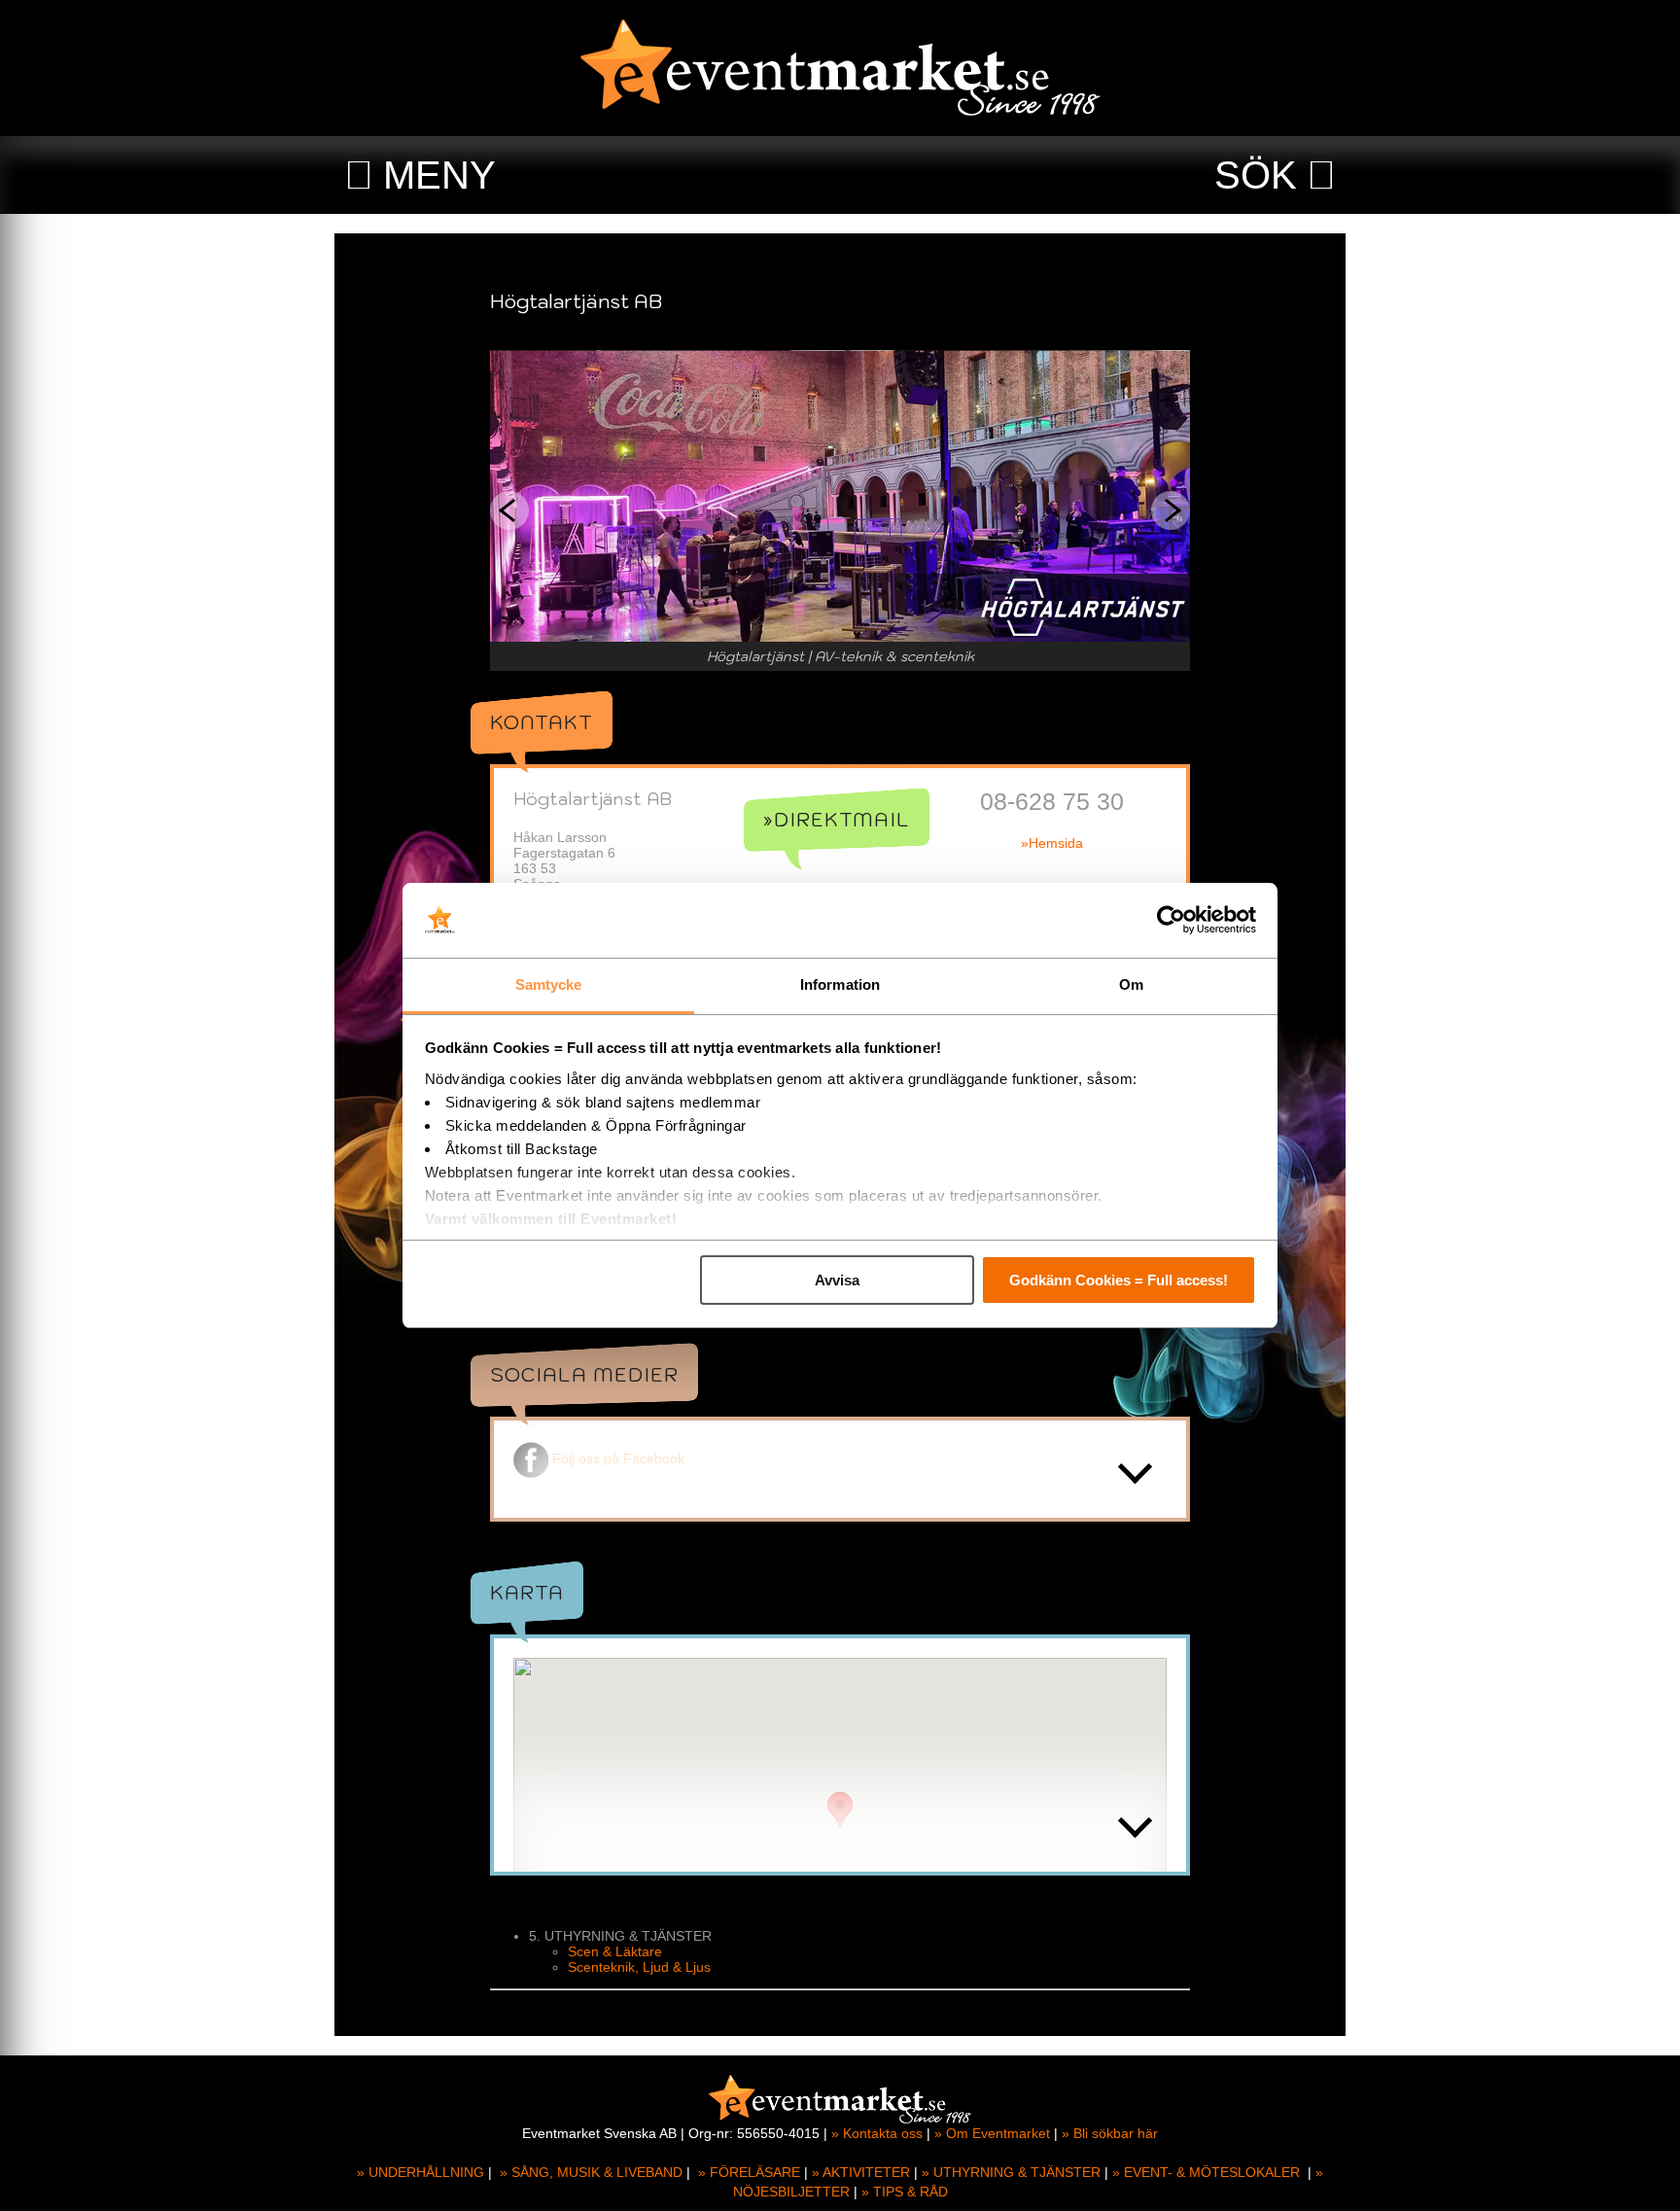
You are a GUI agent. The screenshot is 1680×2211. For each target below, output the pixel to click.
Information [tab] (840, 984)
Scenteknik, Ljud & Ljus (639, 1967)
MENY (439, 175)
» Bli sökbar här (1110, 2133)
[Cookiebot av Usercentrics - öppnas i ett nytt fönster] (1171, 921)
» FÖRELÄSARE (749, 2172)
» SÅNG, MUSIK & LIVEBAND (591, 2172)
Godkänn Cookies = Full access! (1119, 1280)
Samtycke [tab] (549, 984)
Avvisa (837, 1280)
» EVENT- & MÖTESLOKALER (1206, 2172)
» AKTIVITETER (861, 2172)
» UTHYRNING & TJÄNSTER (1011, 2172)
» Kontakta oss (877, 2133)
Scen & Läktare (615, 1951)
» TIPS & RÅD (905, 2192)
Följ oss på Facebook (618, 1458)
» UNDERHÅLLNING (420, 2172)
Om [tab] (1131, 984)
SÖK (1256, 175)
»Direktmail (837, 820)
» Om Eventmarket (992, 2133)
